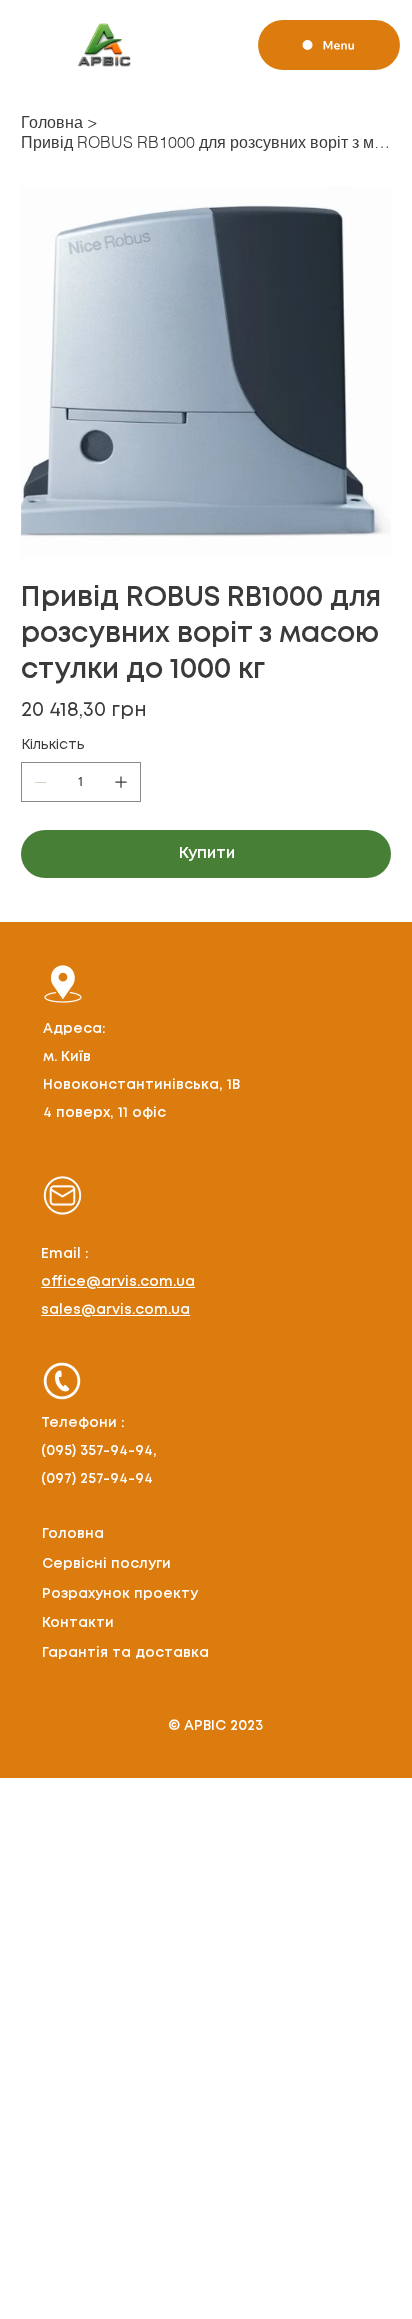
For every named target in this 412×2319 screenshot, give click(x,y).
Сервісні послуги (106, 1564)
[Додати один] (121, 782)
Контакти (78, 1623)
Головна (73, 1534)
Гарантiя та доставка (125, 1653)
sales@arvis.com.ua (115, 1310)
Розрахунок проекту (120, 1594)
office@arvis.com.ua (118, 1282)
